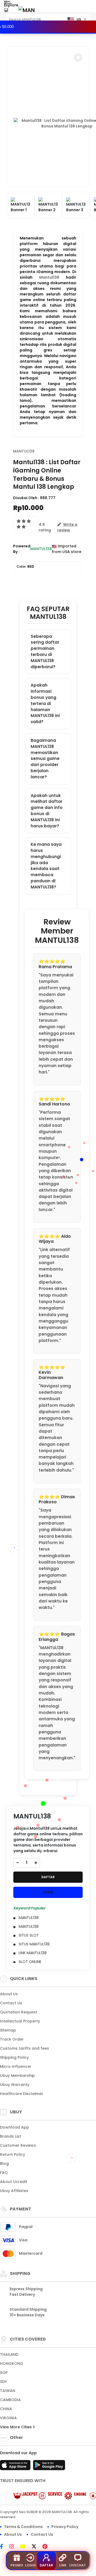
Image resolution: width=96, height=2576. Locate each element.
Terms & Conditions (23, 2527)
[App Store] (16, 2467)
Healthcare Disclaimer (22, 2094)
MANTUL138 (24, 451)
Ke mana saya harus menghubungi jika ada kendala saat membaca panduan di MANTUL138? (46, 866)
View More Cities (16, 2427)
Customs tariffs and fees (25, 2048)
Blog (4, 2164)
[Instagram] (14, 2547)
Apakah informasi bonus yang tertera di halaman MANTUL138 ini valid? (45, 703)
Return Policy (13, 2154)
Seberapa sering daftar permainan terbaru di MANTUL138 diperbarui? (45, 652)
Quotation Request (19, 2012)
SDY (3, 2382)
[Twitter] (37, 2547)
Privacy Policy (65, 2527)
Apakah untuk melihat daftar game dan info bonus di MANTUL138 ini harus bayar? (47, 811)
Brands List (11, 2136)
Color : (25, 566)
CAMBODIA (10, 2400)
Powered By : (22, 549)
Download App (15, 2127)
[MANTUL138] (26, 10)
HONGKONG (12, 2363)
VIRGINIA (8, 2418)
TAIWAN (8, 2391)
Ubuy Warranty (15, 2085)
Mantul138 (49, 277)
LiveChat (78, 2565)
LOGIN (48, 1892)
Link (63, 2565)
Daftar (46, 2565)
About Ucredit (14, 2182)
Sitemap (8, 2030)
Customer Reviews (18, 2145)
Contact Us (11, 2003)
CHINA (6, 2409)
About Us (9, 1994)
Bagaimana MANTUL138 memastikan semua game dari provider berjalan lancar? (45, 759)
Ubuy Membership (17, 2076)
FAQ (4, 2173)
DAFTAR (48, 1877)
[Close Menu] (6, 11)
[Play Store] (49, 2467)
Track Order (12, 2039)
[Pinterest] (48, 2547)
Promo (17, 2565)
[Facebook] (4, 2547)
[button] (78, 58)
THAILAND (9, 2354)
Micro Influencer (16, 2066)
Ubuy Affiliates (14, 2191)
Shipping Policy (14, 2057)
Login (30, 2565)
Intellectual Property (20, 2021)
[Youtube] (25, 2547)
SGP (4, 2373)
